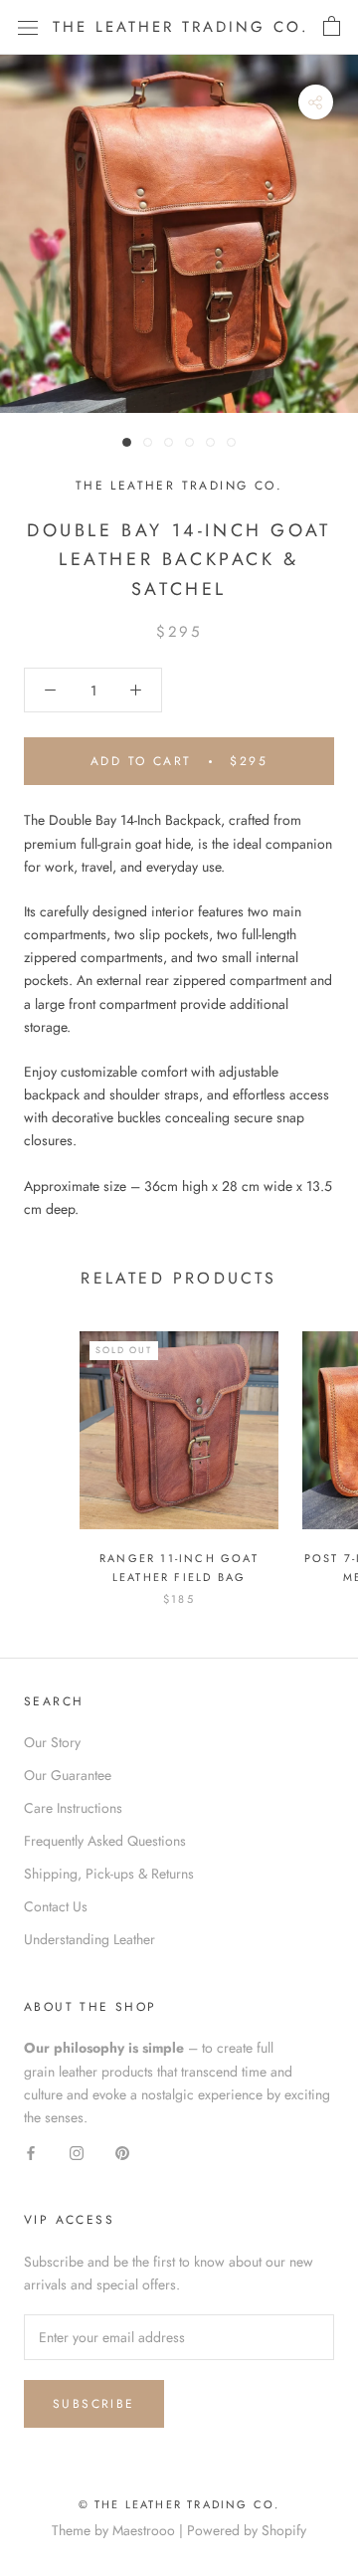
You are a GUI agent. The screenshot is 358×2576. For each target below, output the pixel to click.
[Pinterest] (122, 2152)
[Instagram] (77, 2152)
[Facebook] (31, 2152)
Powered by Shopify (247, 2530)
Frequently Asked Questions (105, 1841)
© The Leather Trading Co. (179, 2504)
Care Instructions (73, 1808)
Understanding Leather (89, 1939)
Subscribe (94, 2404)
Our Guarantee (68, 1775)
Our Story (52, 1742)
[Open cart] (332, 27)
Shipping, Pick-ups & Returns (109, 1874)
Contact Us (56, 1906)
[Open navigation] (28, 27)
